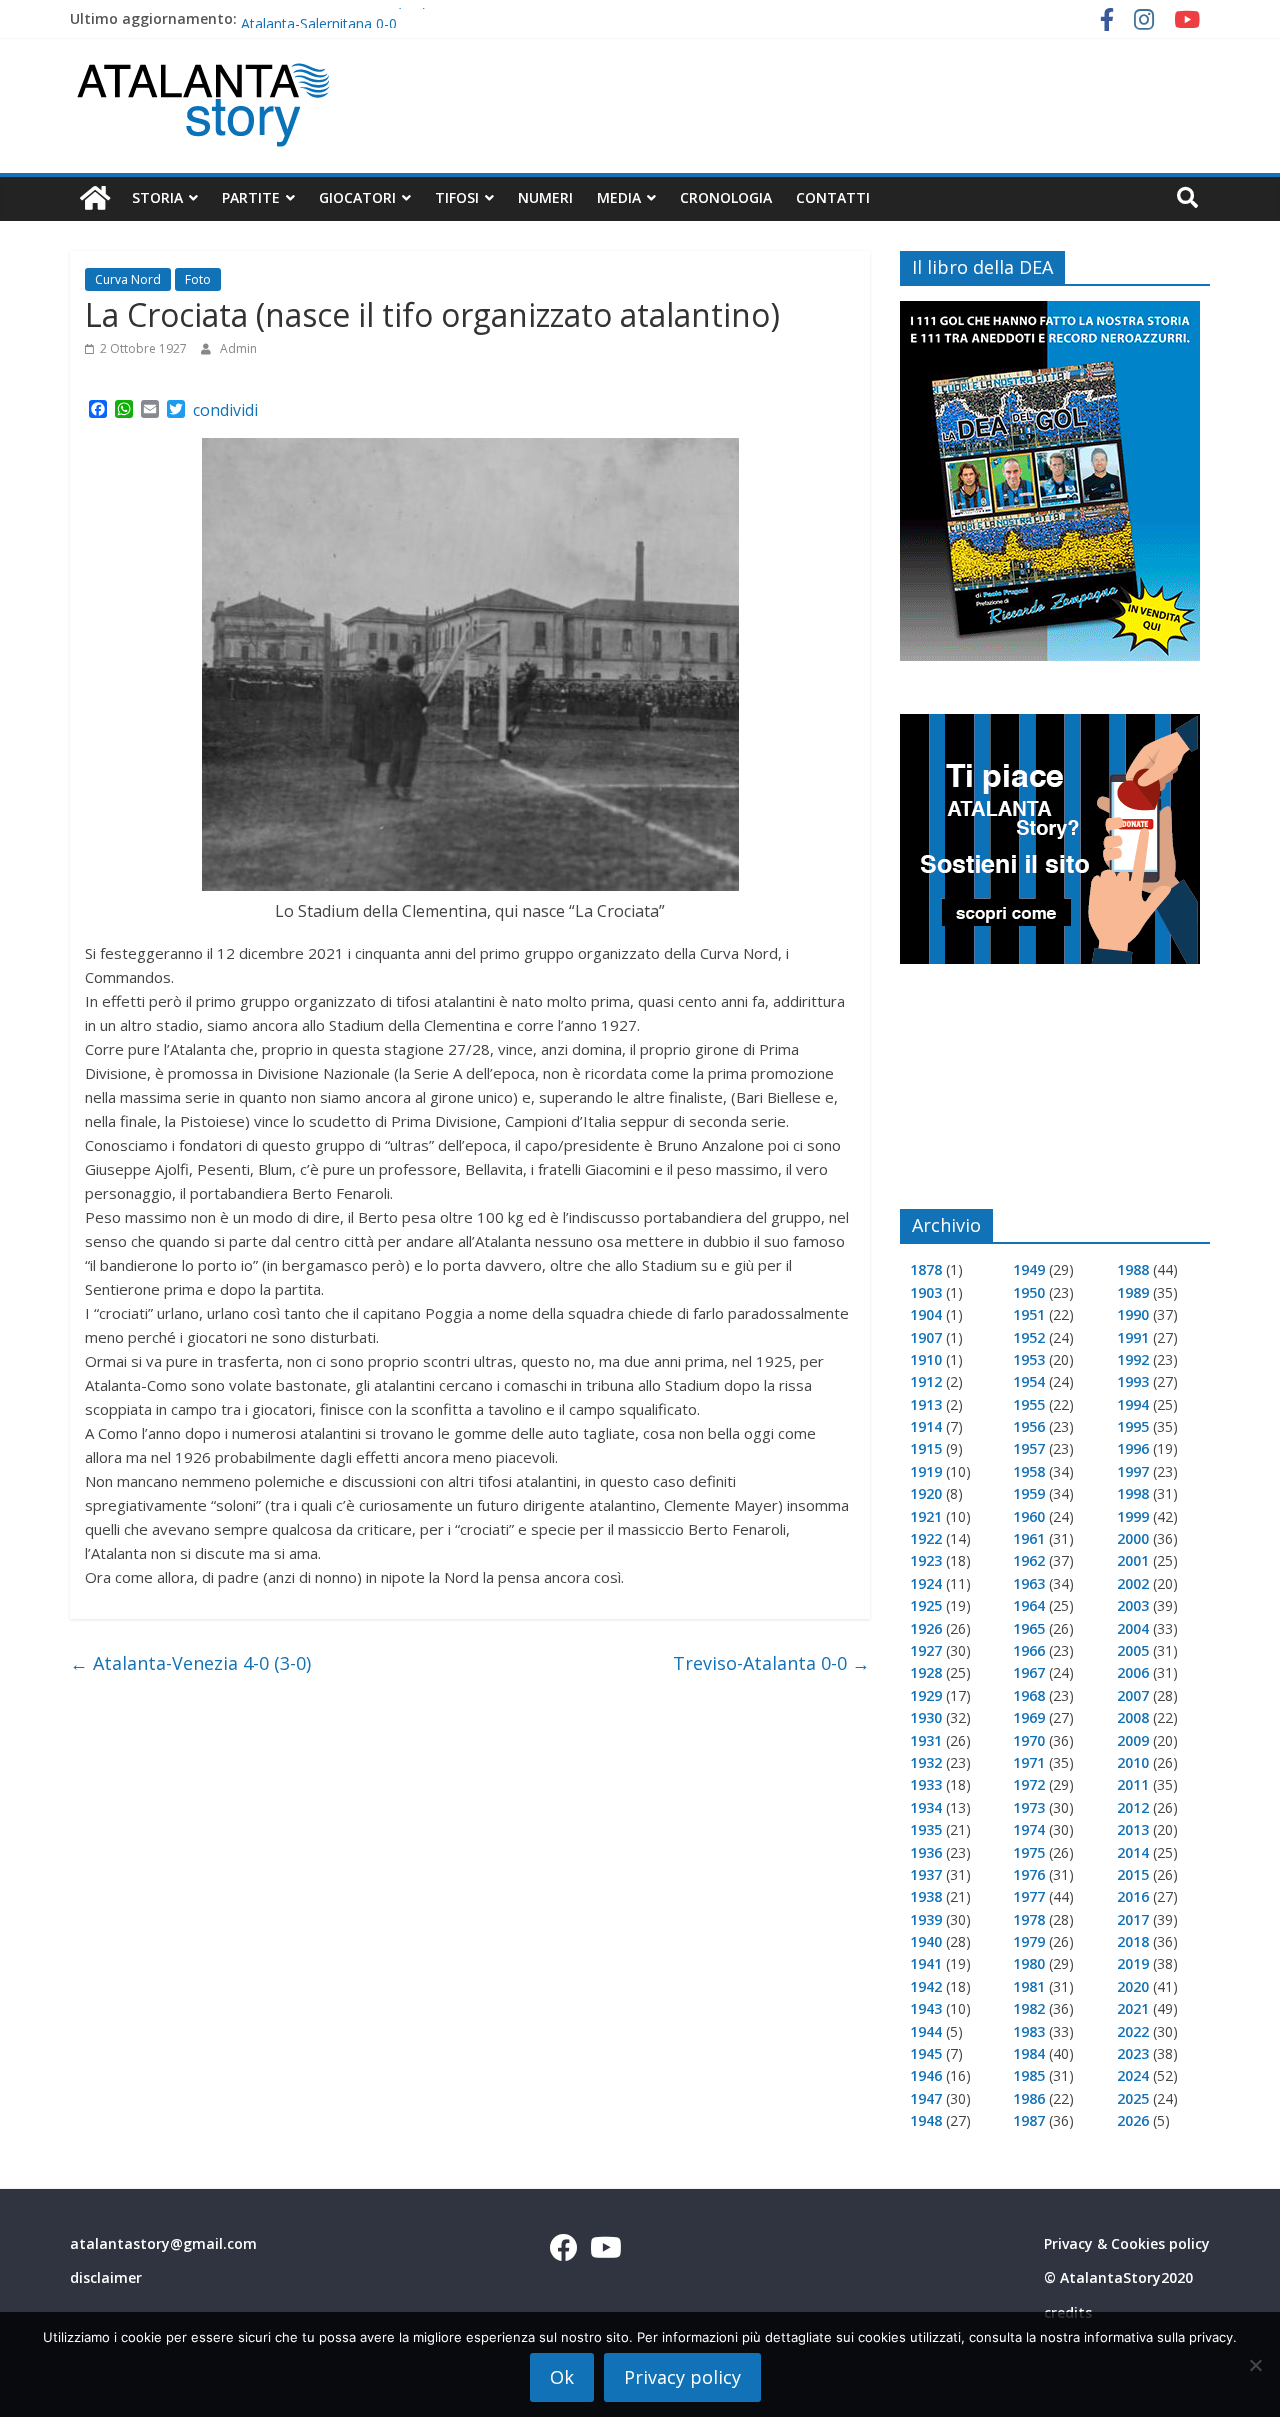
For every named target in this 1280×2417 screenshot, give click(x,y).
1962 (1029, 1560)
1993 (1133, 1381)
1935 (926, 1829)
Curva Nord (128, 279)
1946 (926, 2075)
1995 (1133, 1426)
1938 (926, 1896)
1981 (1029, 1986)
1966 (1029, 1650)
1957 (1029, 1448)
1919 (926, 1471)
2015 (1133, 1874)
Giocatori (357, 197)
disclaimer (106, 2277)
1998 (1133, 1493)
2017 (1133, 1919)
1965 (1029, 1628)
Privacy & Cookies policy (1127, 2243)
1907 (926, 1337)
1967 (1029, 1672)
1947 (926, 2098)
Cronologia (726, 197)
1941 (926, 1963)
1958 (1029, 1471)
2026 (1133, 2120)
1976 (1029, 1874)
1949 (1029, 1269)
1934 (926, 1807)
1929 (926, 1695)
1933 (926, 1784)
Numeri (545, 197)
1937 (926, 1874)
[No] (1255, 2365)
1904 (926, 1314)
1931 (926, 1740)
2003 (1133, 1605)
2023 (1133, 2053)
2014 (1133, 1852)
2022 (1133, 2031)
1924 (926, 1583)
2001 (1133, 1560)
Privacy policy (682, 2377)
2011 (1133, 1784)
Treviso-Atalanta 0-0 (771, 1663)
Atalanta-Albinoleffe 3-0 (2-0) (334, 18)
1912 (926, 1381)
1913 (926, 1404)
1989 (1133, 1292)
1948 (926, 2120)
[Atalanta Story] (95, 198)
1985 (1029, 2075)
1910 (926, 1359)
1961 (1029, 1538)
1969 (1029, 1717)
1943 (926, 2008)
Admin (238, 348)
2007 (1133, 1695)
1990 (1133, 1314)
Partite (251, 197)
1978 (1029, 1919)
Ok (562, 2377)
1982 (1029, 2008)
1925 (926, 1605)
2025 (1133, 2098)
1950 (1029, 1292)
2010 (1133, 1762)
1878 (926, 1269)
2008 (1133, 1717)
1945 (926, 2053)
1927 (926, 1650)
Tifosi (457, 197)
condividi (225, 410)
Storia (157, 197)
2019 (1133, 1963)
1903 (926, 1292)
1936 (926, 1852)
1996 (1133, 1448)
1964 (1029, 1605)
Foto (198, 279)
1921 (926, 1516)
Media (619, 197)
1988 (1133, 1269)
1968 (1029, 1695)
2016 (1133, 1896)
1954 (1029, 1381)
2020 (1133, 1986)
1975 (1029, 1852)
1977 (1029, 1896)
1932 (926, 1762)
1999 (1133, 1516)
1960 (1029, 1516)
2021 (1133, 2008)
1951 (1029, 1314)
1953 (1029, 1359)
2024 (1133, 2075)
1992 (1133, 1359)
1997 (1133, 1471)
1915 (926, 1448)
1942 (926, 1986)
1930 (926, 1717)
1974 (1029, 1829)
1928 (926, 1672)
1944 (926, 2031)
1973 (1029, 1807)
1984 (1029, 2053)
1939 (926, 1919)
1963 (1029, 1583)
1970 (1029, 1740)
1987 (1029, 2120)
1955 (1029, 1404)
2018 (1133, 1941)
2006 (1133, 1672)
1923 (926, 1560)
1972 (1029, 1784)
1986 (1029, 2098)
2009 (1133, 1740)
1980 (1029, 1963)
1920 (926, 1493)
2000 (1133, 1538)
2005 (1133, 1650)
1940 (926, 1941)
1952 (1029, 1337)
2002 (1133, 1583)
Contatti (833, 197)
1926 (926, 1628)
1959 (1029, 1493)
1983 (1029, 2031)
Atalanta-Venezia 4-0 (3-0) (190, 1663)
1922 (926, 1538)
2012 (1133, 1807)
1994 (1133, 1404)
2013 (1133, 1829)
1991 (1133, 1337)
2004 (1133, 1628)
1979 (1029, 1941)
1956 (1029, 1426)
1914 (926, 1426)
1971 (1029, 1762)
